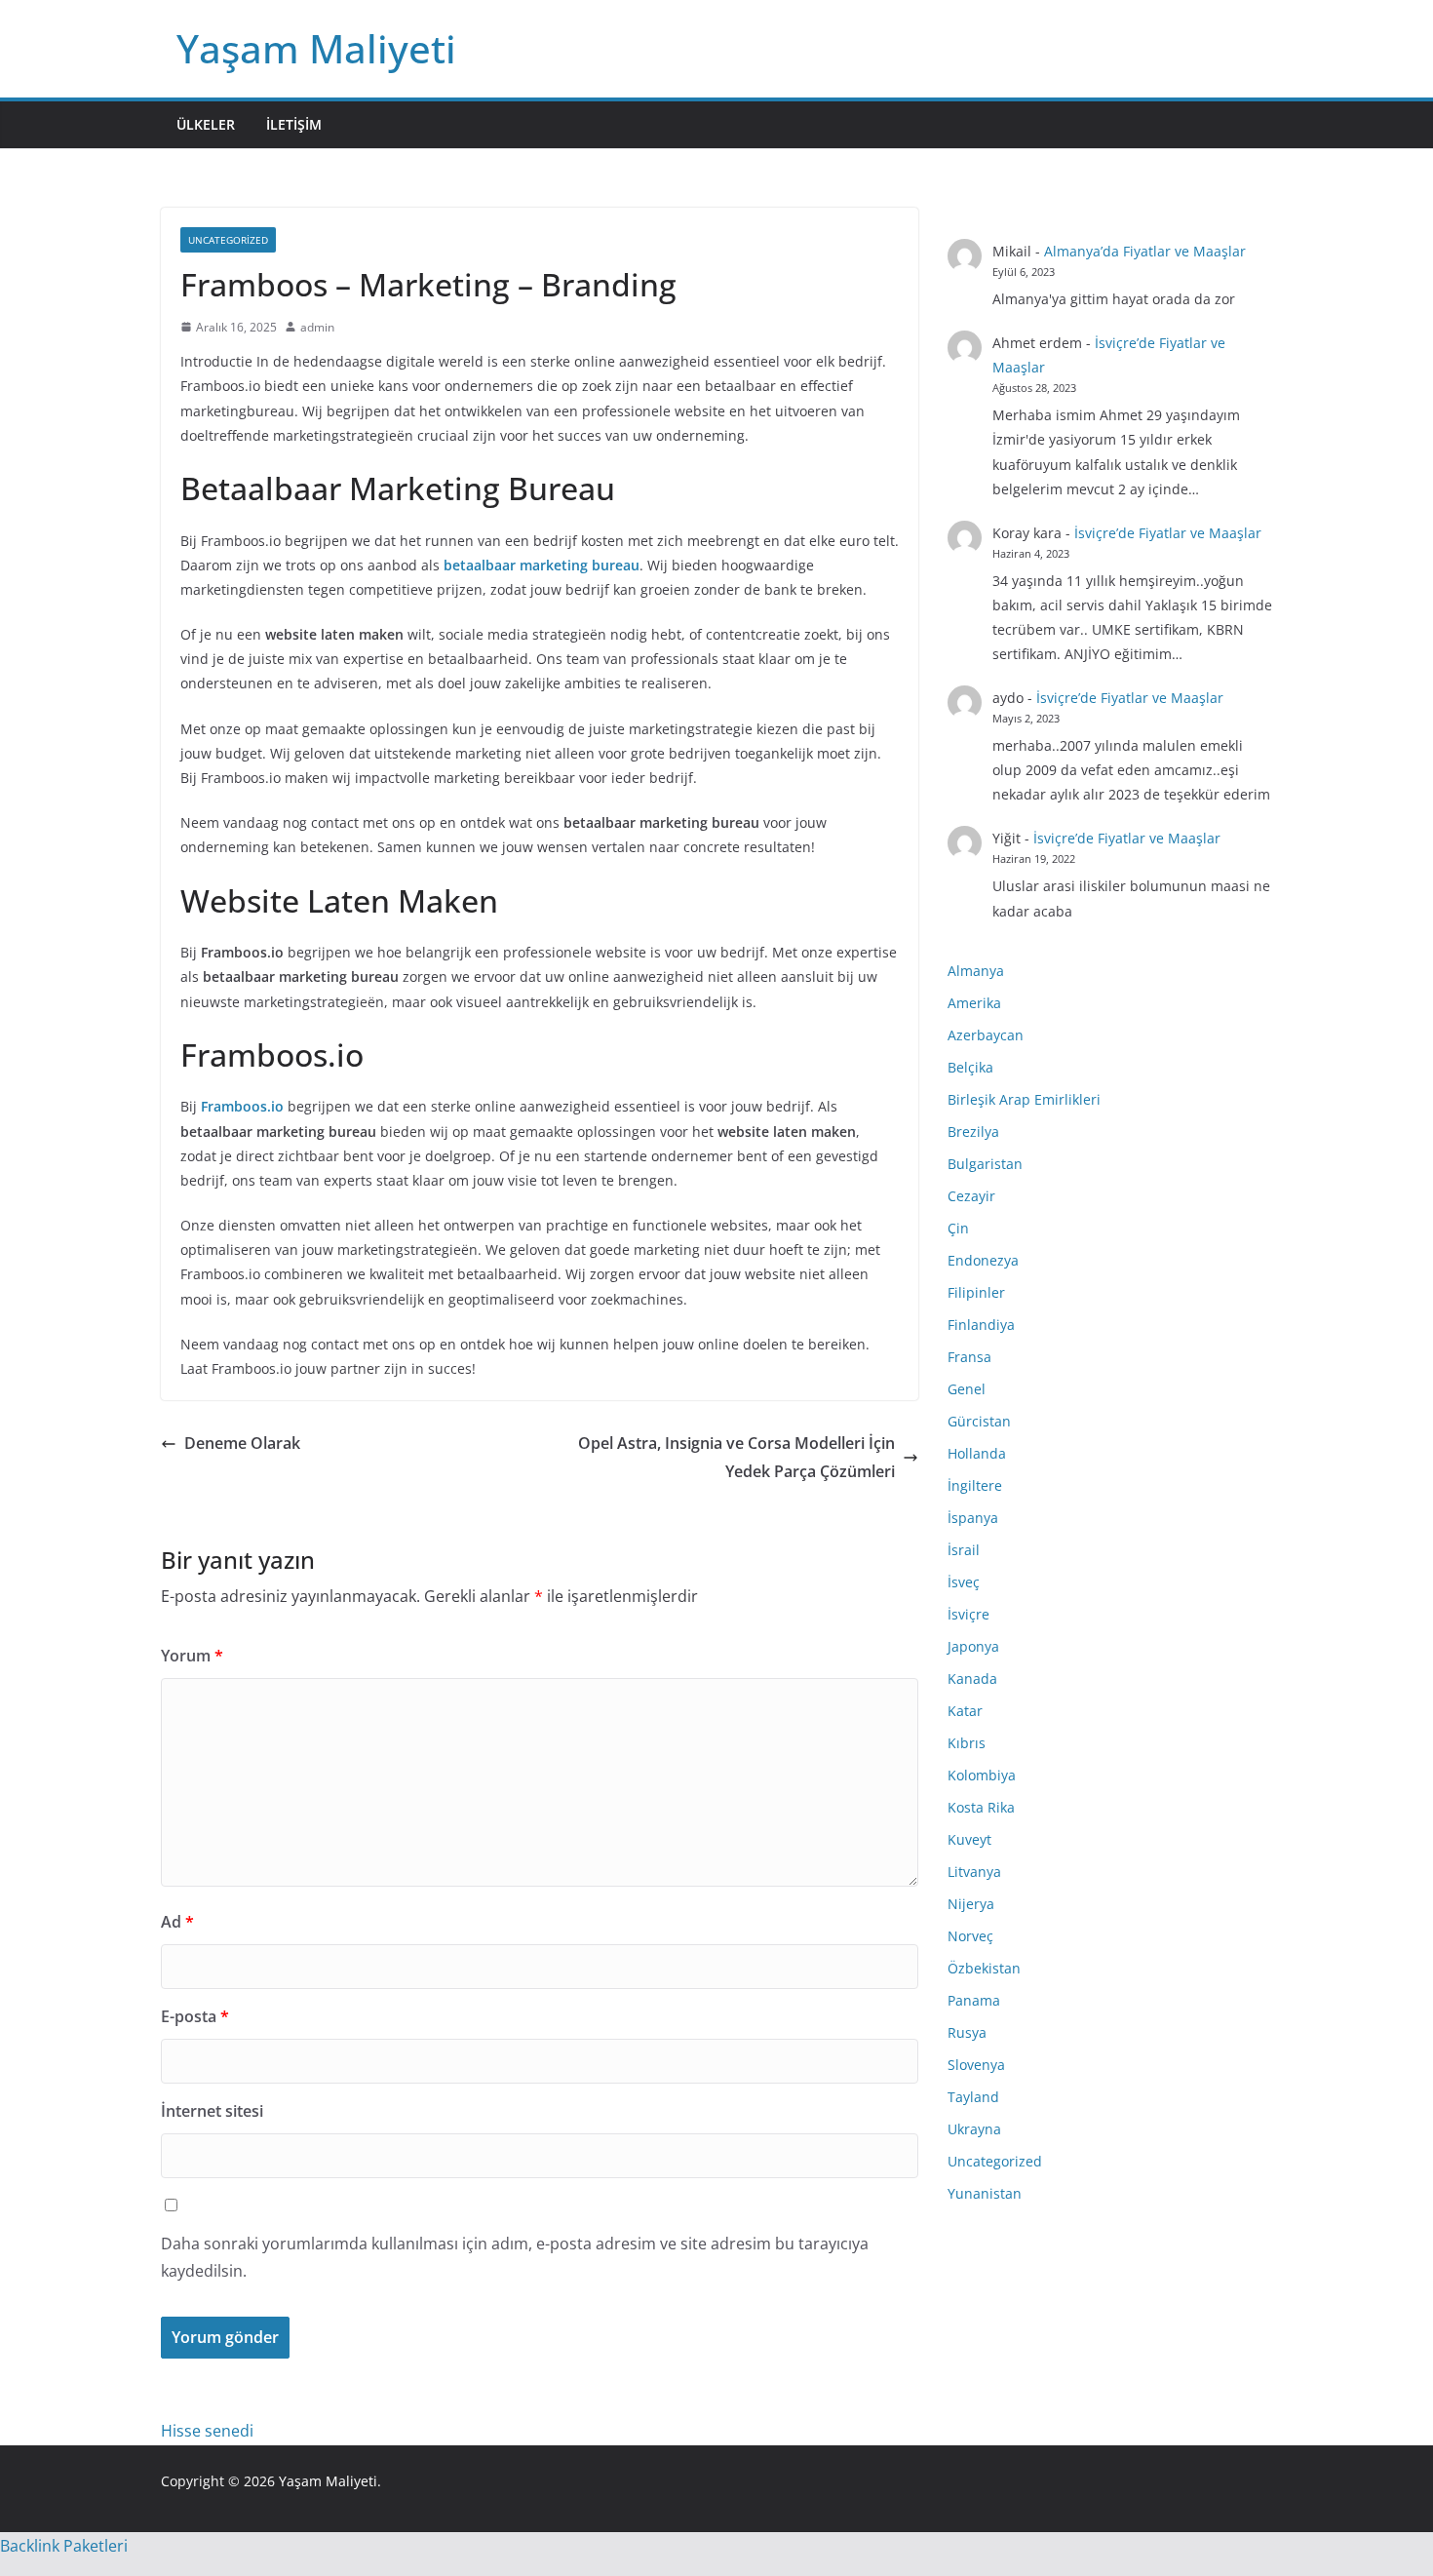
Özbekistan (984, 1968)
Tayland (973, 2097)
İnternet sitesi (212, 2111)
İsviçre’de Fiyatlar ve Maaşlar (1168, 533)
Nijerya (971, 1904)
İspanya (973, 1518)
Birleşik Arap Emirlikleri (1024, 1099)
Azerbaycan (986, 1035)
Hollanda (977, 1453)
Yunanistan (985, 2193)
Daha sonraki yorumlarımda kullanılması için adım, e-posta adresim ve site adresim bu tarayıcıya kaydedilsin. (515, 2258)
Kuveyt (969, 1839)
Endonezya (983, 1260)
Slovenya (976, 2065)
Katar (965, 1711)
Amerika (974, 1003)
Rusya (967, 2032)
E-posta (195, 2016)
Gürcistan (979, 1421)
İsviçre (968, 1614)
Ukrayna (974, 2129)
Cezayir (971, 1196)
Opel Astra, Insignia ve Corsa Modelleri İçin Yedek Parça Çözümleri (736, 1457)
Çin (958, 1228)
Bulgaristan (985, 1164)
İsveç (964, 1582)
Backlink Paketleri (64, 2546)
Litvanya (974, 1872)
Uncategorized (228, 240)
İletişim (294, 124)
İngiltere (975, 1485)
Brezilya (973, 1132)
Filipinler (976, 1292)
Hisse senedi (207, 2431)
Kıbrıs (967, 1743)
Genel (967, 1389)
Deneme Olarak (242, 1443)
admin (317, 327)
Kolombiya (982, 1775)
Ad (177, 1922)
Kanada (972, 1678)
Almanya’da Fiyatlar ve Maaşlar (1145, 251)
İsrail (964, 1550)
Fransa (969, 1357)
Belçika (970, 1067)
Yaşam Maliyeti (316, 48)
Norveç (970, 1936)
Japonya (973, 1646)
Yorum (192, 1656)
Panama (974, 2000)
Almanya (976, 971)
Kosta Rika (981, 1807)
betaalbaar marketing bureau (542, 565)
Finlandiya (981, 1325)
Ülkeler (206, 124)
